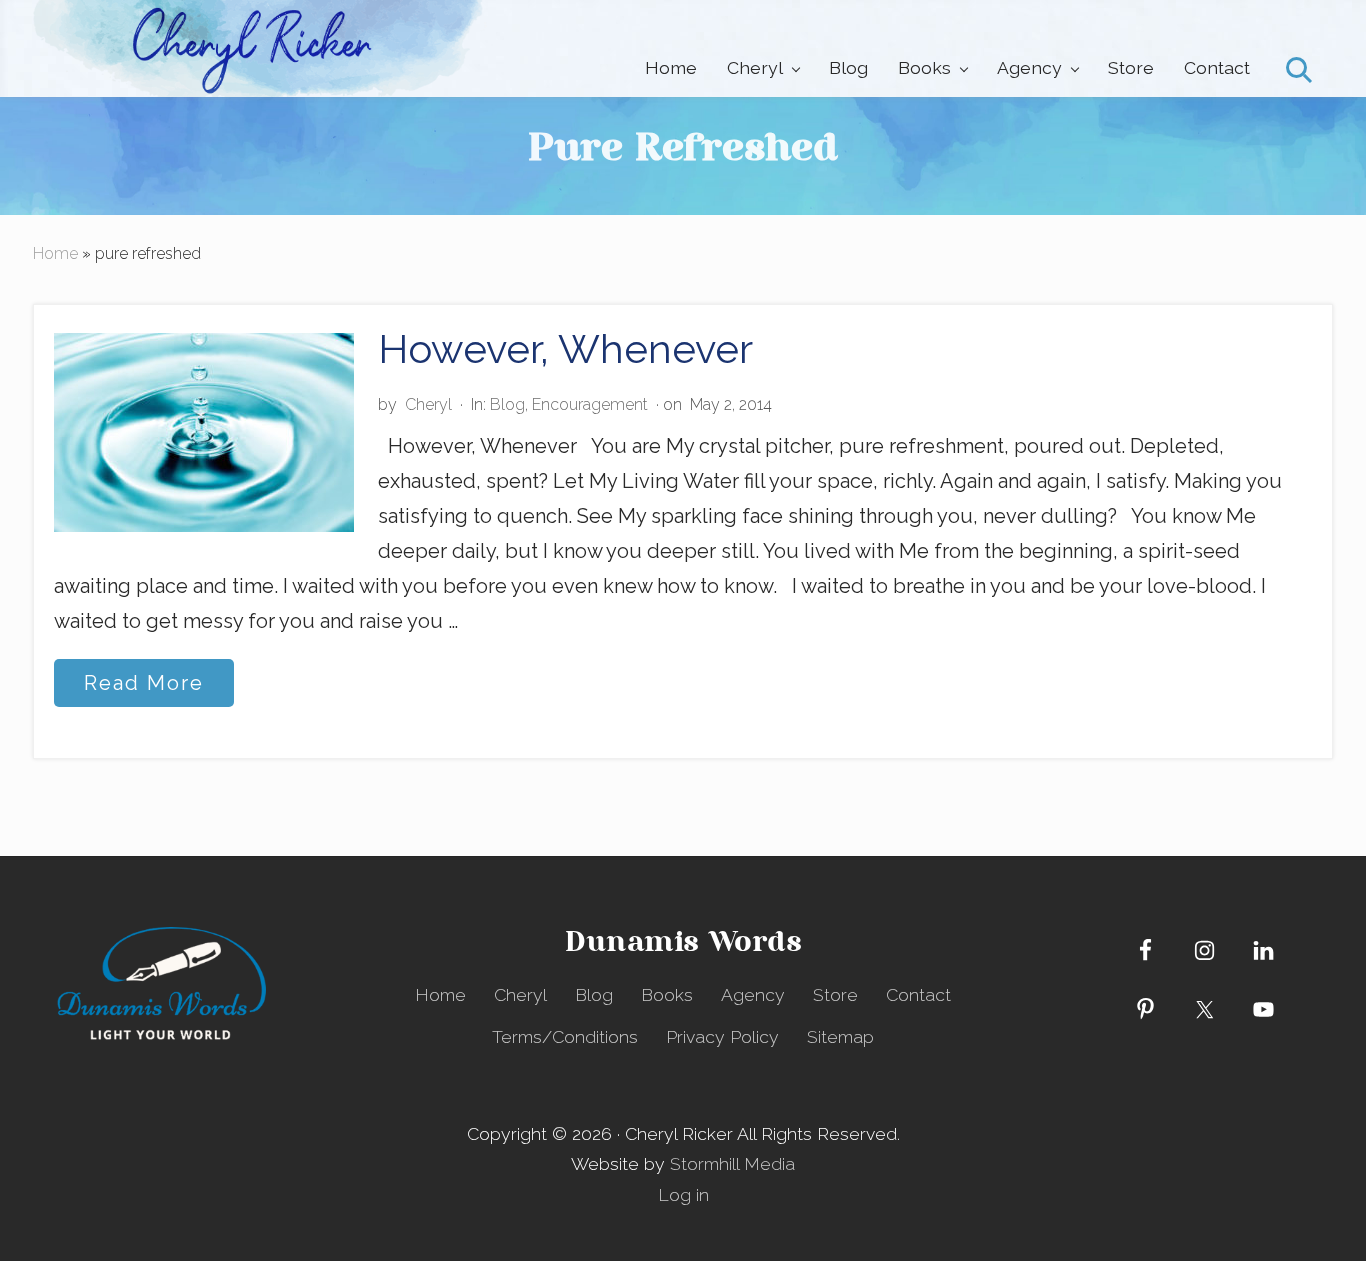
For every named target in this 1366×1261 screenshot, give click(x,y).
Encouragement (590, 404)
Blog (507, 404)
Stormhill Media (732, 1163)
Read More (143, 688)
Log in (683, 1194)
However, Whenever (565, 348)
